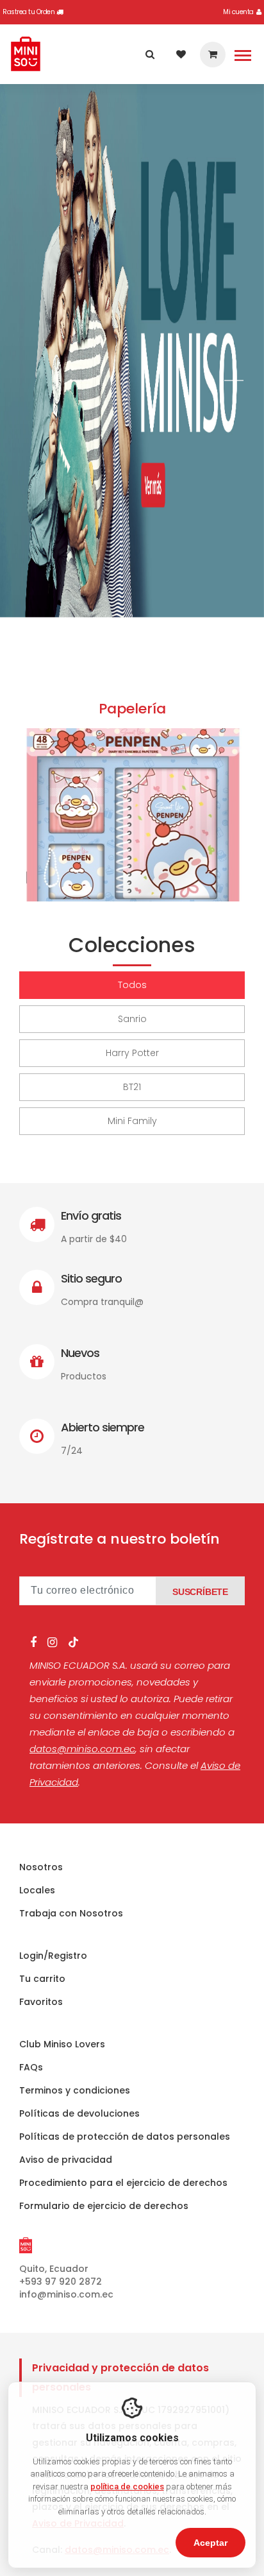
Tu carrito (42, 1979)
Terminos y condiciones (75, 2090)
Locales (37, 1890)
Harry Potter (132, 1053)
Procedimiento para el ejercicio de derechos (123, 2183)
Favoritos (41, 2002)
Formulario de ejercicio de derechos (104, 2206)
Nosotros (41, 1867)
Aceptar (210, 2543)
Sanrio (132, 1019)
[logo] (26, 54)
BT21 (132, 1087)
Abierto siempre (103, 1427)
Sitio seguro (91, 1278)
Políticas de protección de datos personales (125, 2137)
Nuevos (80, 1353)
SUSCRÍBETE (200, 1592)
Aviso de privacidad (66, 2160)
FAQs (31, 2067)
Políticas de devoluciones (79, 2113)
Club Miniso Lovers (62, 2044)
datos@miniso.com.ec (82, 1749)
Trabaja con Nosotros (71, 1913)
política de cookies (127, 2486)
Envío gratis (91, 1215)
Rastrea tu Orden (29, 12)
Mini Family (132, 1121)
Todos (132, 985)
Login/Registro (53, 1956)
